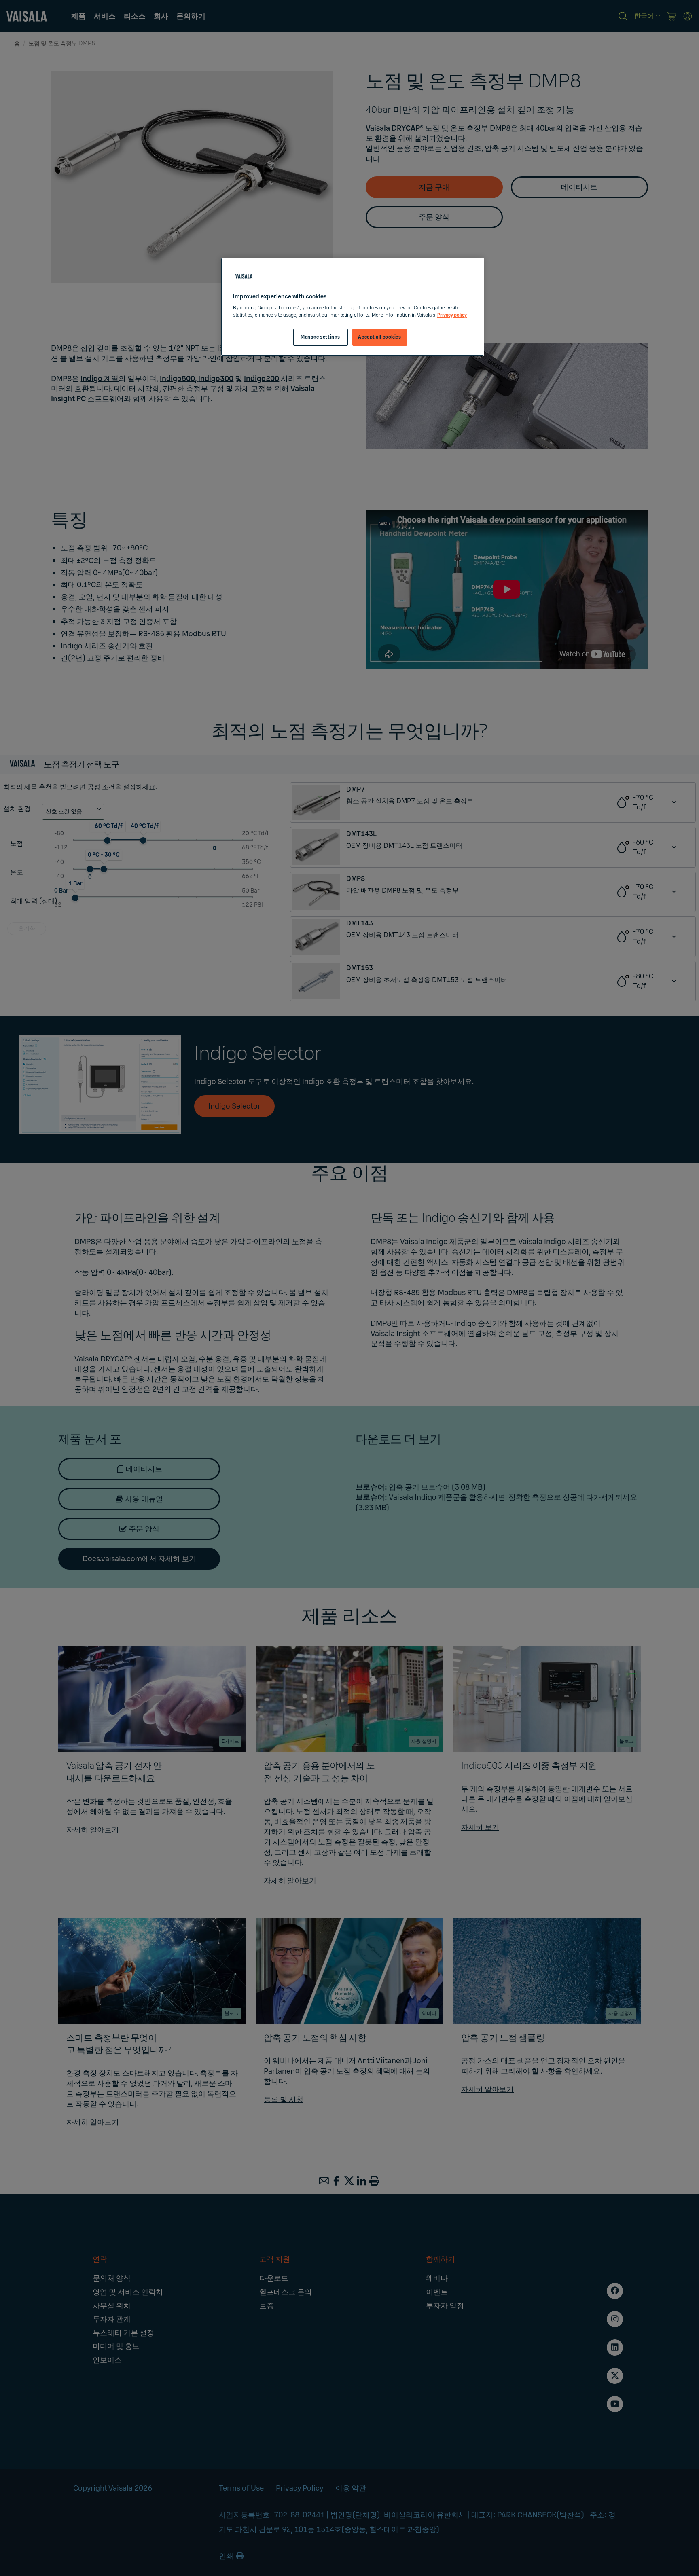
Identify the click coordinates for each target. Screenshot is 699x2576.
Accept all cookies (379, 337)
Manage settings (320, 337)
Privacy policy (452, 315)
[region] (352, 307)
